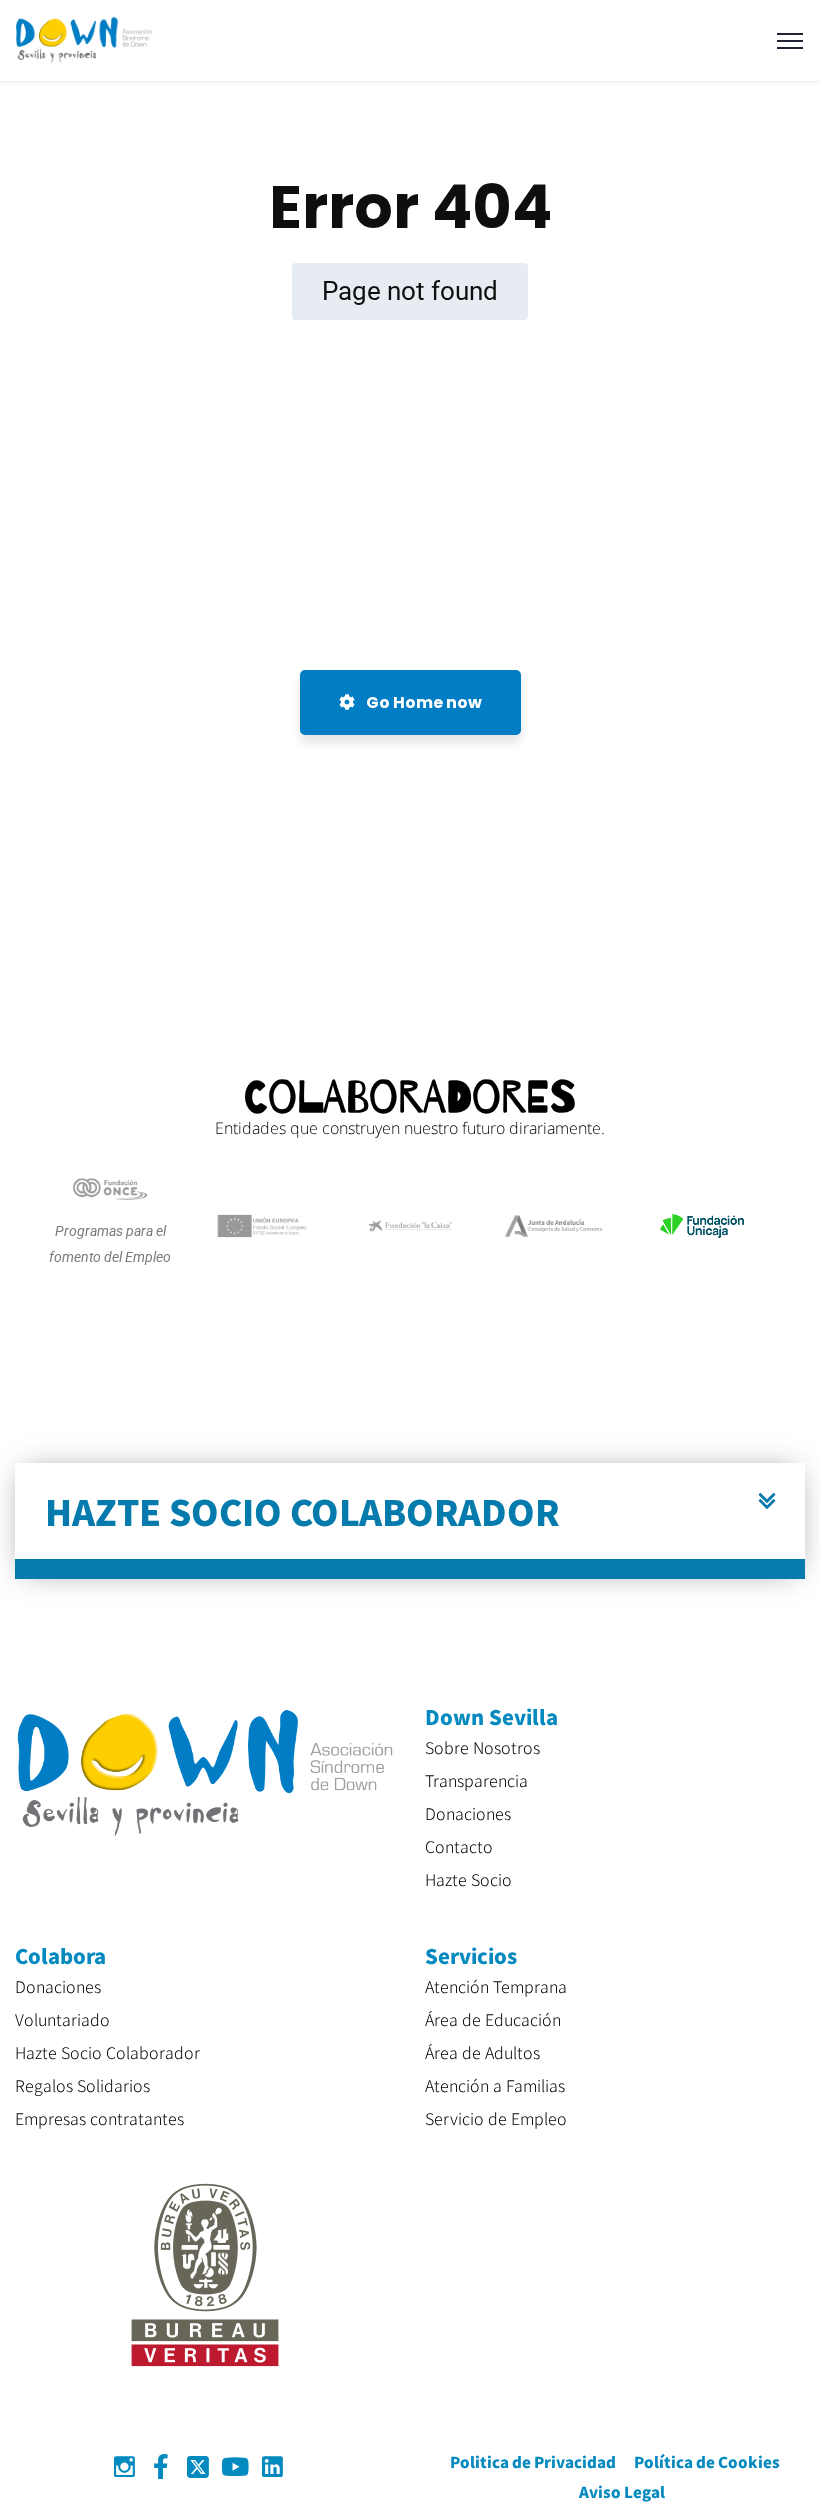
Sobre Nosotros (482, 1747)
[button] (410, 1521)
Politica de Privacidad (533, 2461)
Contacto (459, 1846)
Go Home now (422, 702)
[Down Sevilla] (84, 39)
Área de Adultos (482, 2052)
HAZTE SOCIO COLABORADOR (302, 1510)
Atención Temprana (496, 1986)
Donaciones (468, 1813)
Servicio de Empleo (496, 2118)
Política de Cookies (707, 2461)
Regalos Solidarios (82, 2085)
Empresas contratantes (99, 2118)
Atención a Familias (495, 2085)
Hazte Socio (468, 1879)
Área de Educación (493, 2019)
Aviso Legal (622, 2491)
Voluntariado (62, 2019)
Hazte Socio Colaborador (107, 2052)
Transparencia (476, 1780)
